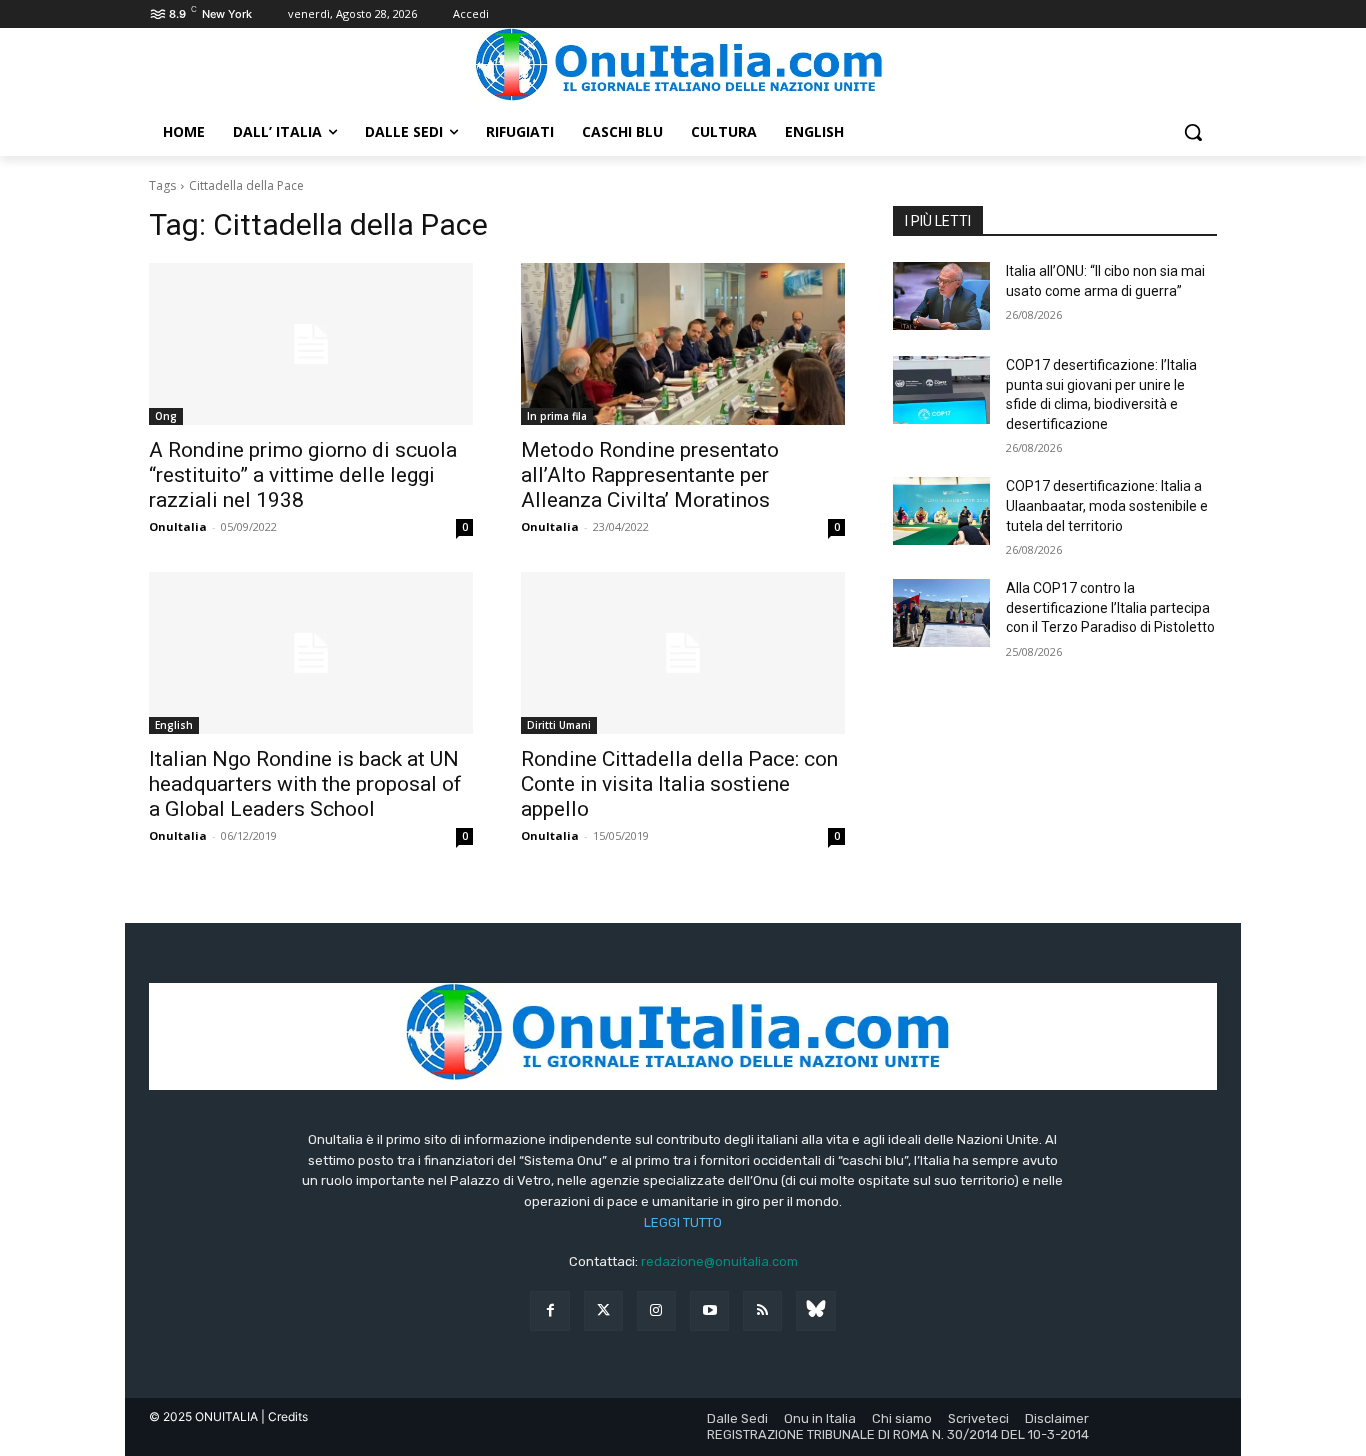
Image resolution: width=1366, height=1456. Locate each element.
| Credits (284, 1416)
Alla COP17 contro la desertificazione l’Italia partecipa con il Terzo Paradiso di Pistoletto (1110, 607)
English (174, 725)
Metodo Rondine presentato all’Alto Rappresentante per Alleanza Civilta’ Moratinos (650, 475)
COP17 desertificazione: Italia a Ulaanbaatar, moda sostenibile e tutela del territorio (1107, 505)
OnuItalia (178, 526)
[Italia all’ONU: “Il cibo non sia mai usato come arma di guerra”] (941, 296)
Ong (166, 416)
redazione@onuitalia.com (719, 1261)
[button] (1193, 132)
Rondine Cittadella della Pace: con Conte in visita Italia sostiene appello (679, 784)
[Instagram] (656, 1310)
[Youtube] (709, 1310)
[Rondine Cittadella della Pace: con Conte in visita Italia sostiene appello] (683, 653)
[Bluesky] (815, 1310)
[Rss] (762, 1310)
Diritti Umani (559, 725)
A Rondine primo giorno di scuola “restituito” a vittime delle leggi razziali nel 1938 (303, 475)
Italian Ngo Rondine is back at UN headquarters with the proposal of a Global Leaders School (305, 784)
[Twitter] (603, 1310)
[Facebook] (549, 1310)
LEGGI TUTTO (683, 1222)
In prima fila (557, 416)
